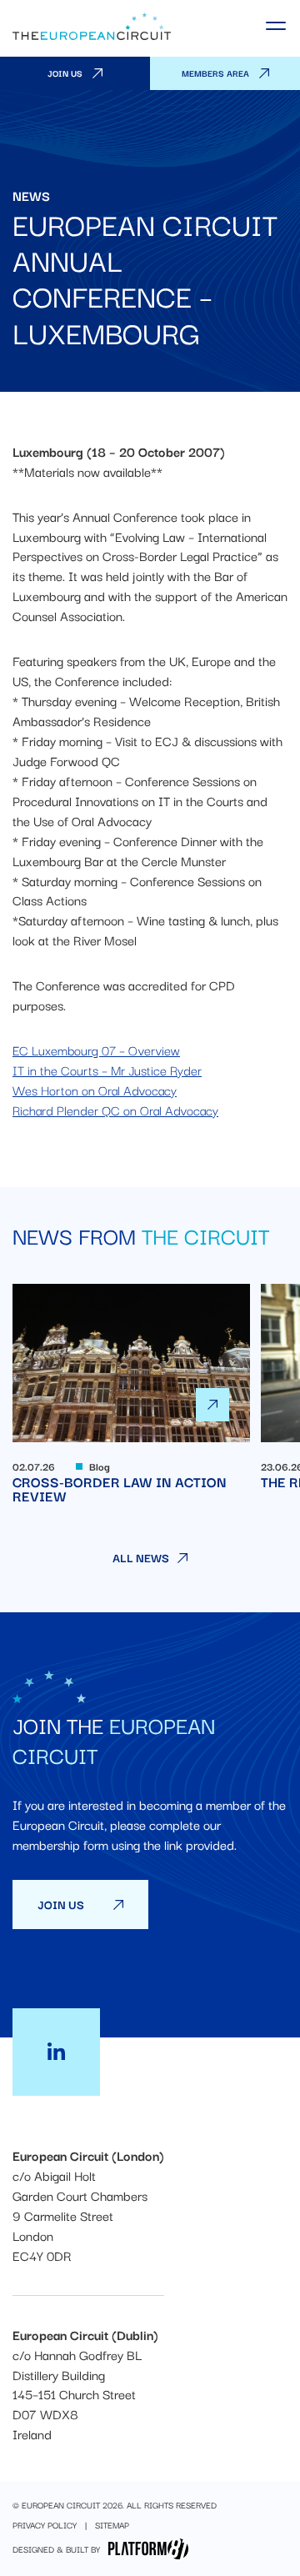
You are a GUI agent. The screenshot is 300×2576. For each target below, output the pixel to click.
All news (141, 1558)
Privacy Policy (45, 2525)
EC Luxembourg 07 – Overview (96, 1050)
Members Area (215, 73)
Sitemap (112, 2525)
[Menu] (277, 26)
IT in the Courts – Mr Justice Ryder (107, 1070)
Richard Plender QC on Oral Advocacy (115, 1110)
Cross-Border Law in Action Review (131, 1393)
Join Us (65, 73)
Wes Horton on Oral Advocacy (95, 1090)
